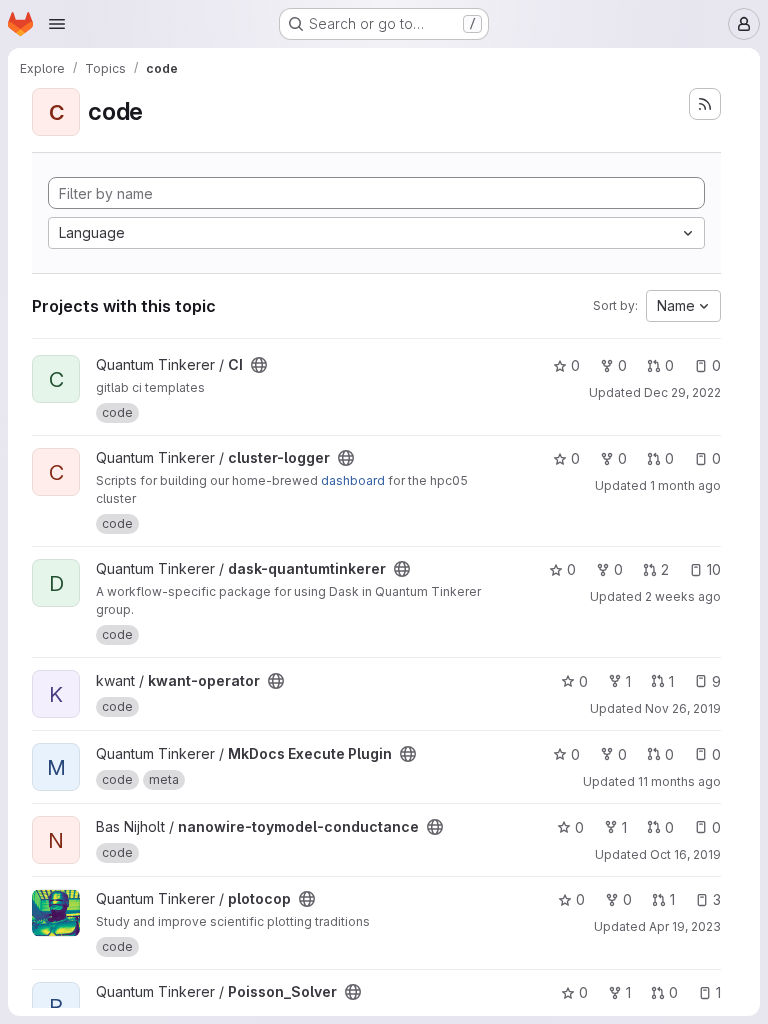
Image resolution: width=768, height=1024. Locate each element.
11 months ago (679, 781)
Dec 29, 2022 (682, 392)
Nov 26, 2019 (683, 708)
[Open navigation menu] (57, 24)
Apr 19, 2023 (685, 926)
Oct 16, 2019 (685, 854)
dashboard (353, 480)
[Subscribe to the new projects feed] (705, 104)
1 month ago (685, 485)
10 (714, 569)
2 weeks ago (683, 596)
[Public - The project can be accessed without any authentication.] (259, 365)
